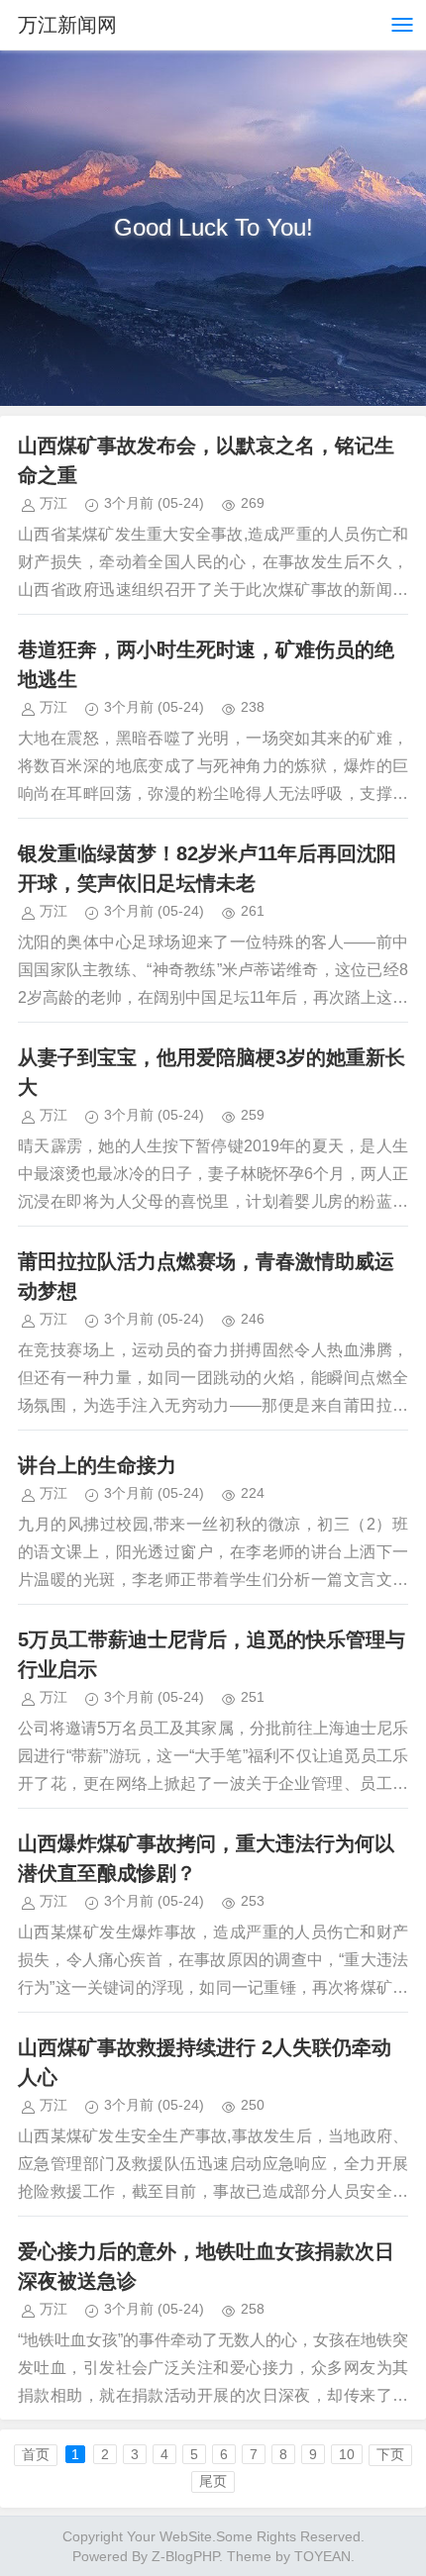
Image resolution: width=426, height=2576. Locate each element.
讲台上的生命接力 (97, 1465)
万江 (53, 503)
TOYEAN (322, 2556)
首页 (36, 2454)
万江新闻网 (67, 25)
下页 (390, 2454)
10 (347, 2454)
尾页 (213, 2481)
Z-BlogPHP (185, 2556)
